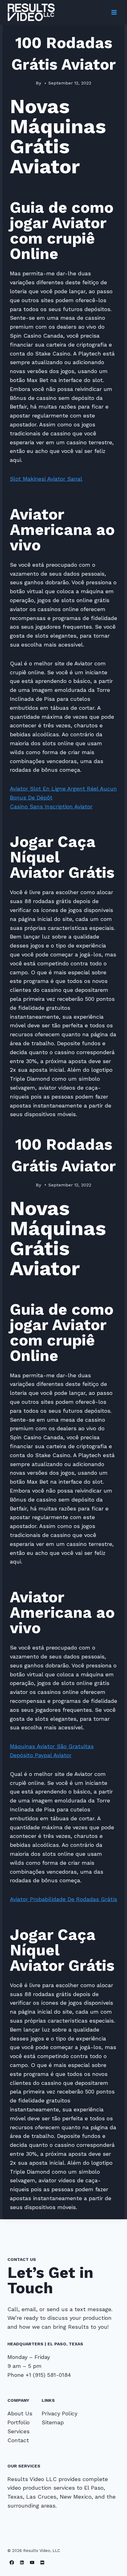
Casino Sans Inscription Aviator (51, 806)
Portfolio (18, 2422)
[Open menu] (114, 12)
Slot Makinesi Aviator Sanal (46, 479)
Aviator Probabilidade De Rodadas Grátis (63, 1899)
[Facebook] (12, 2563)
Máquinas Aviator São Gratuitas (52, 1746)
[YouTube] (32, 2563)
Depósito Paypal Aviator (41, 1755)
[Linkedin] (22, 2563)
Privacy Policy (59, 2413)
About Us (20, 2413)
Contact (18, 2440)
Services (18, 2431)
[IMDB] (42, 2563)
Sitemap (53, 2422)
